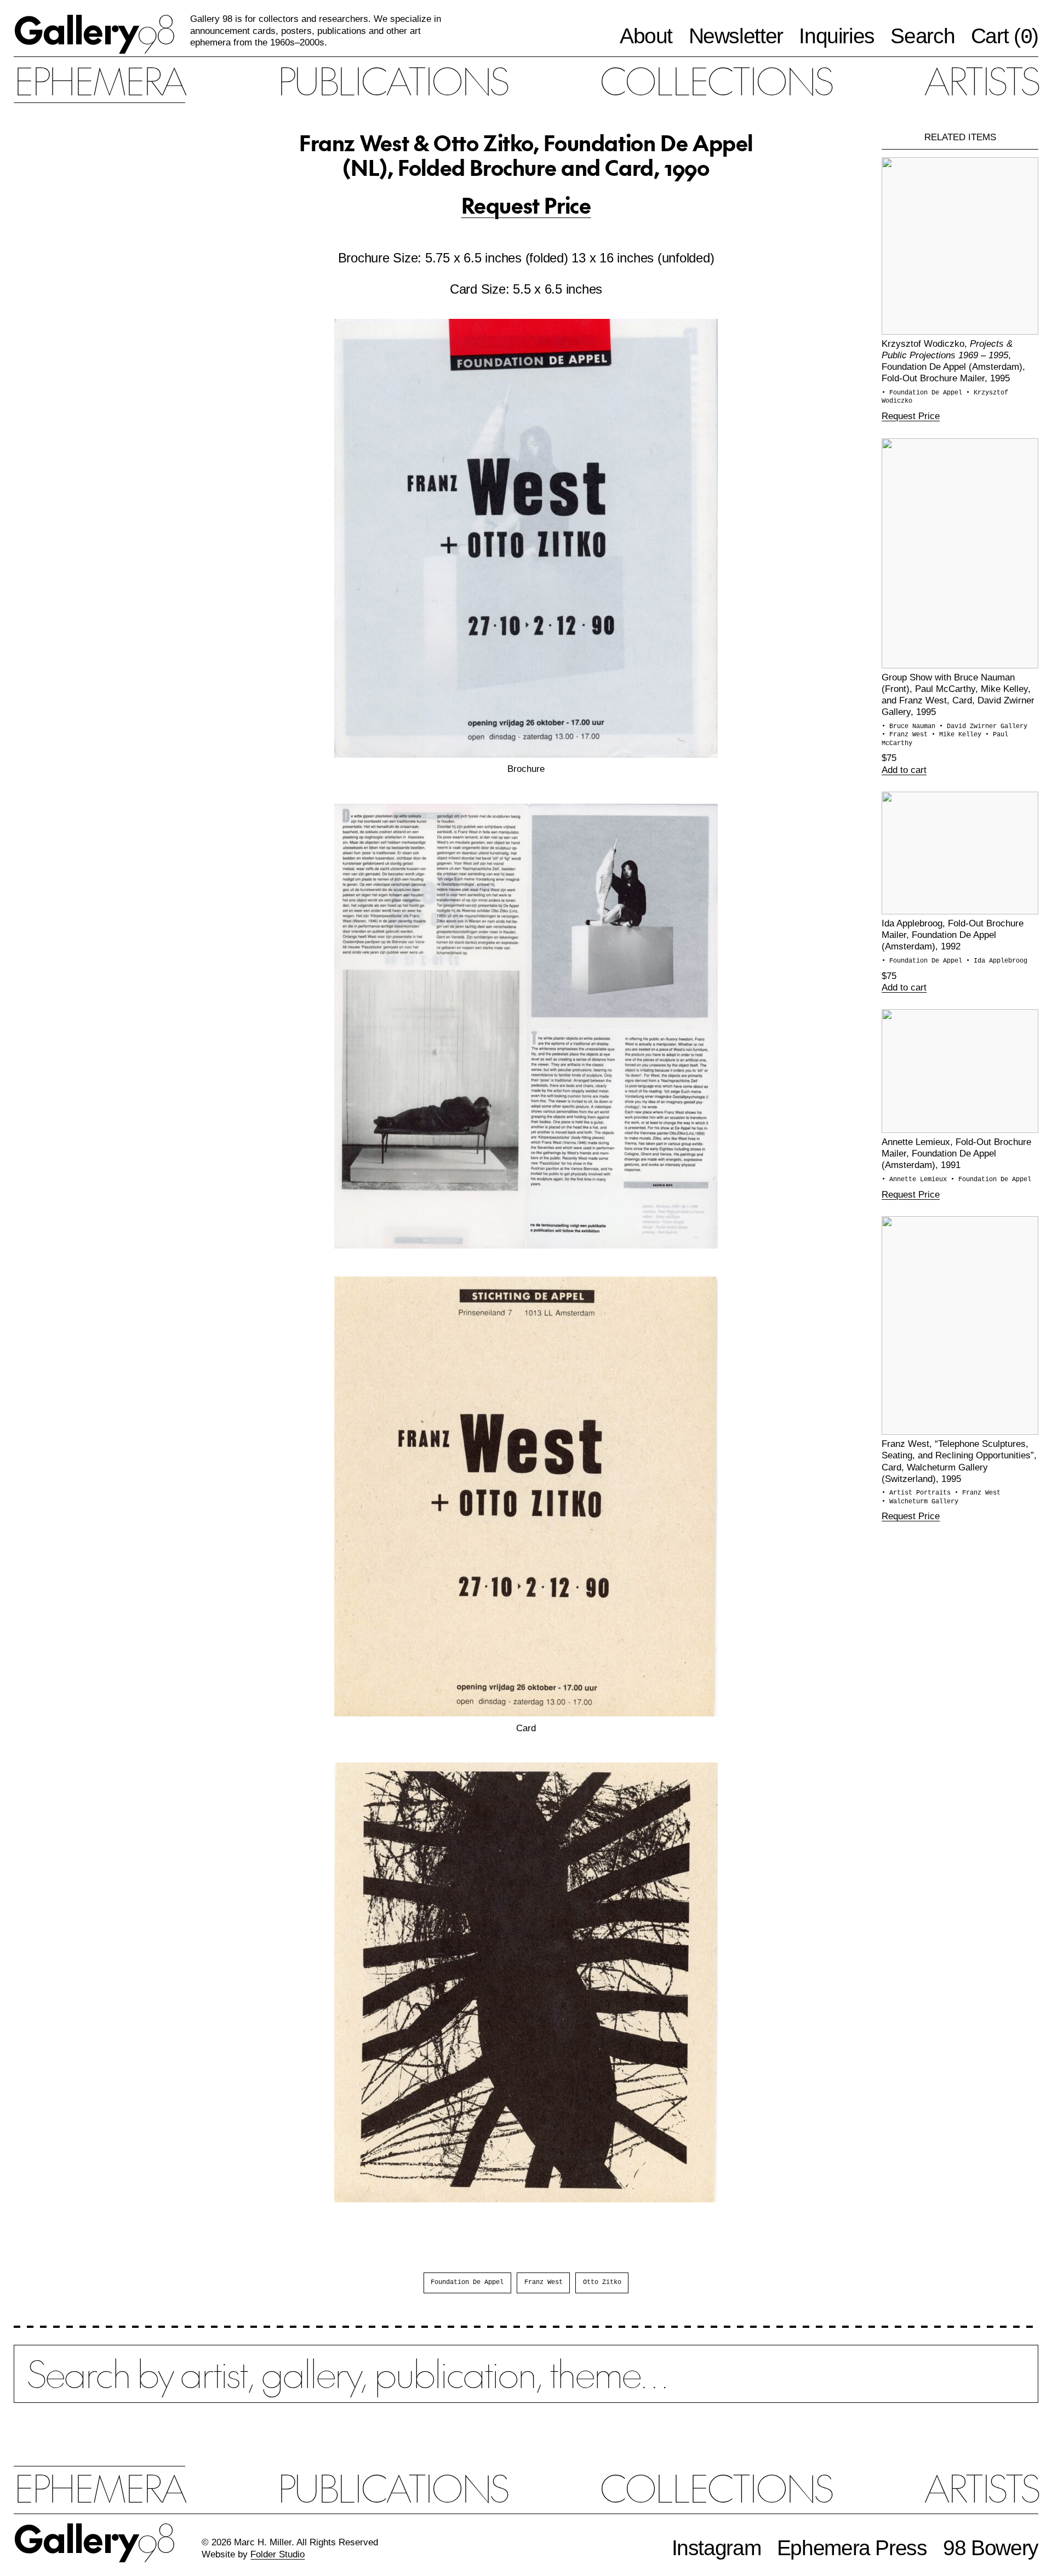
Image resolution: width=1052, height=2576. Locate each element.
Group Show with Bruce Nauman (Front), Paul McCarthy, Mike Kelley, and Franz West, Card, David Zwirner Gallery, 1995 (958, 694)
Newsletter (736, 36)
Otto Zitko (602, 2282)
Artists (981, 80)
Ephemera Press (852, 2548)
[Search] (526, 2385)
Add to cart (904, 770)
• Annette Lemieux (916, 1180)
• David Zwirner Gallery (983, 726)
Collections (716, 80)
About (646, 36)
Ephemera (99, 80)
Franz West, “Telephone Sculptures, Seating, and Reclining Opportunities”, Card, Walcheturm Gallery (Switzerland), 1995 (959, 1461)
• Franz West (907, 735)
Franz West (544, 2282)
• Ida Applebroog (997, 961)
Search (922, 36)
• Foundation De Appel (924, 393)
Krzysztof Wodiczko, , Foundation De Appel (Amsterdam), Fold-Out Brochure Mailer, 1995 (953, 361)
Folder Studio (278, 2554)
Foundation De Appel (467, 2282)
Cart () (1005, 37)
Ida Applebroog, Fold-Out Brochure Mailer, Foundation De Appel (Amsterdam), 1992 (953, 935)
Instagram (716, 2548)
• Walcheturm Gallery (920, 1502)
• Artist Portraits (918, 1493)
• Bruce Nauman (910, 726)
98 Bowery (991, 2548)
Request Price (526, 205)
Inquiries (837, 36)
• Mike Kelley (958, 735)
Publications (392, 80)
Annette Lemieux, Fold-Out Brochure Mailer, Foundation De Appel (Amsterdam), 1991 (956, 1153)
